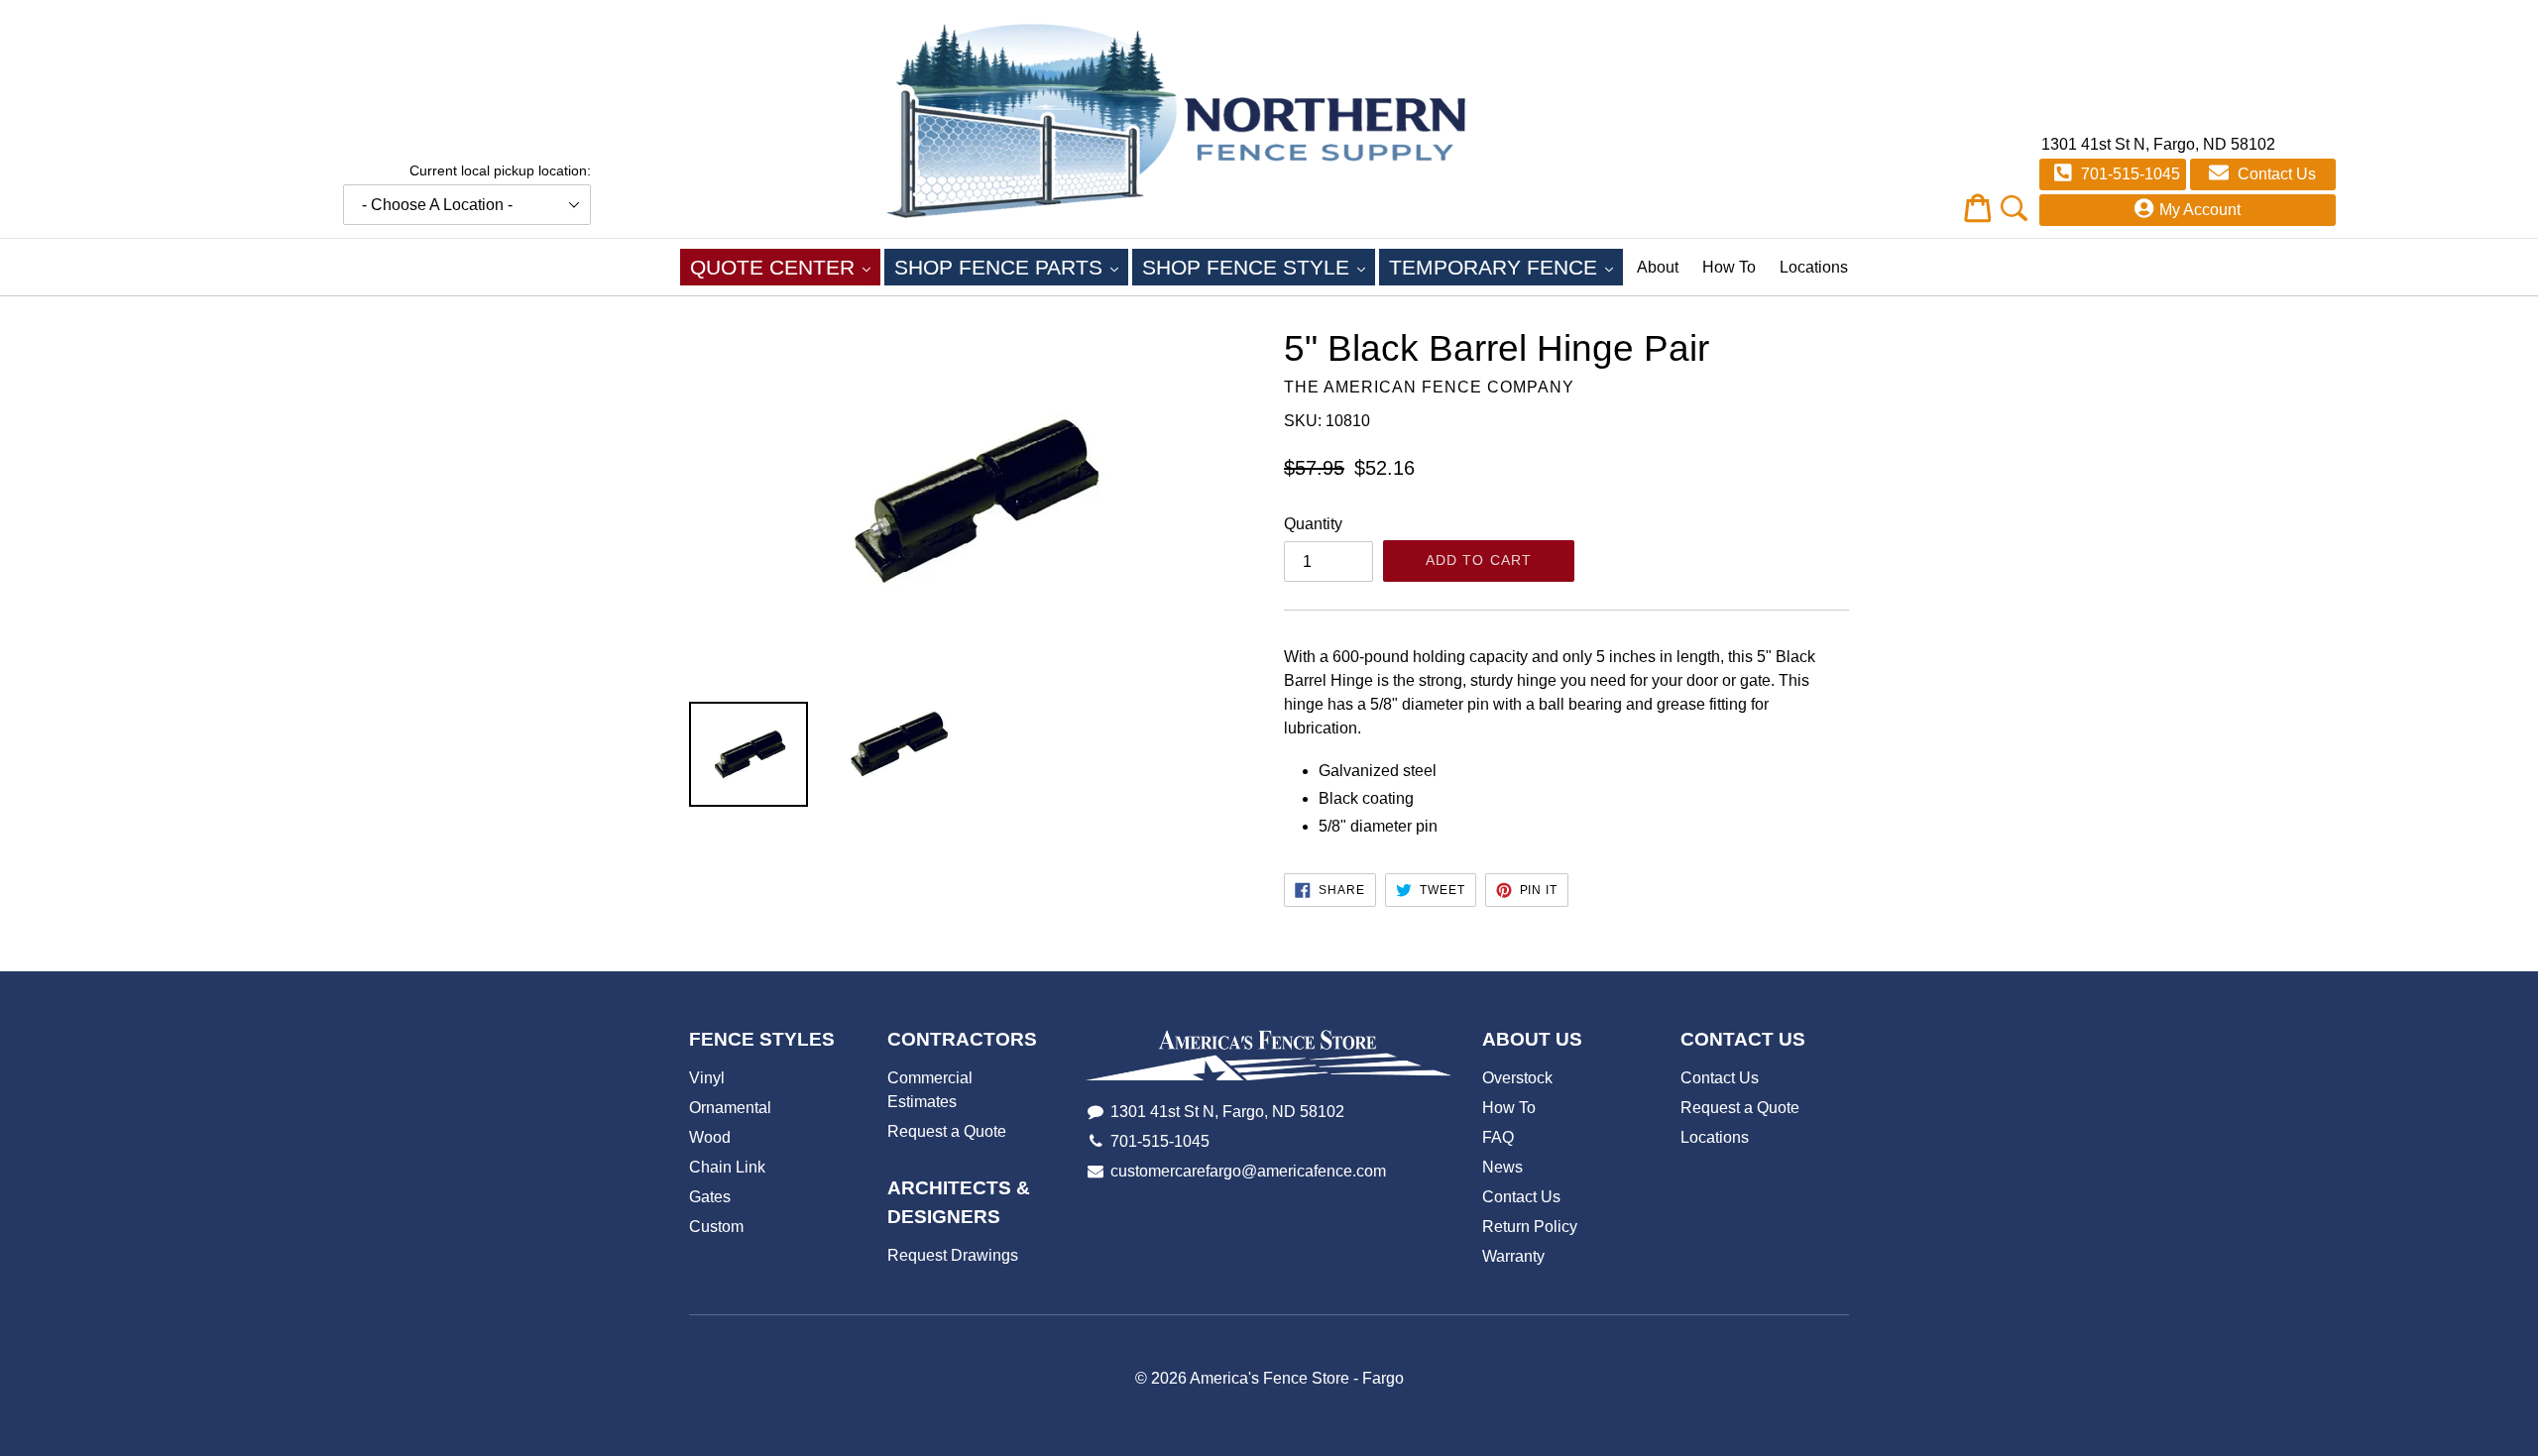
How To (1729, 267)
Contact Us (2275, 174)
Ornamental (730, 1108)
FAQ (1498, 1137)
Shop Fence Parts (1011, 267)
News (1502, 1167)
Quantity (1313, 524)
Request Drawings (953, 1255)
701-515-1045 (2129, 174)
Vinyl (707, 1078)
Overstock (1517, 1078)
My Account (2200, 210)
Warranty (1513, 1256)
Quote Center (785, 267)
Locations (1814, 267)
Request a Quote (947, 1131)
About (1658, 267)
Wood (710, 1137)
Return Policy (1530, 1227)
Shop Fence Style (1259, 267)
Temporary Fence (1506, 267)
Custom (716, 1227)
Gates (710, 1197)
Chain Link (727, 1167)
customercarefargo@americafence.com (1248, 1171)
